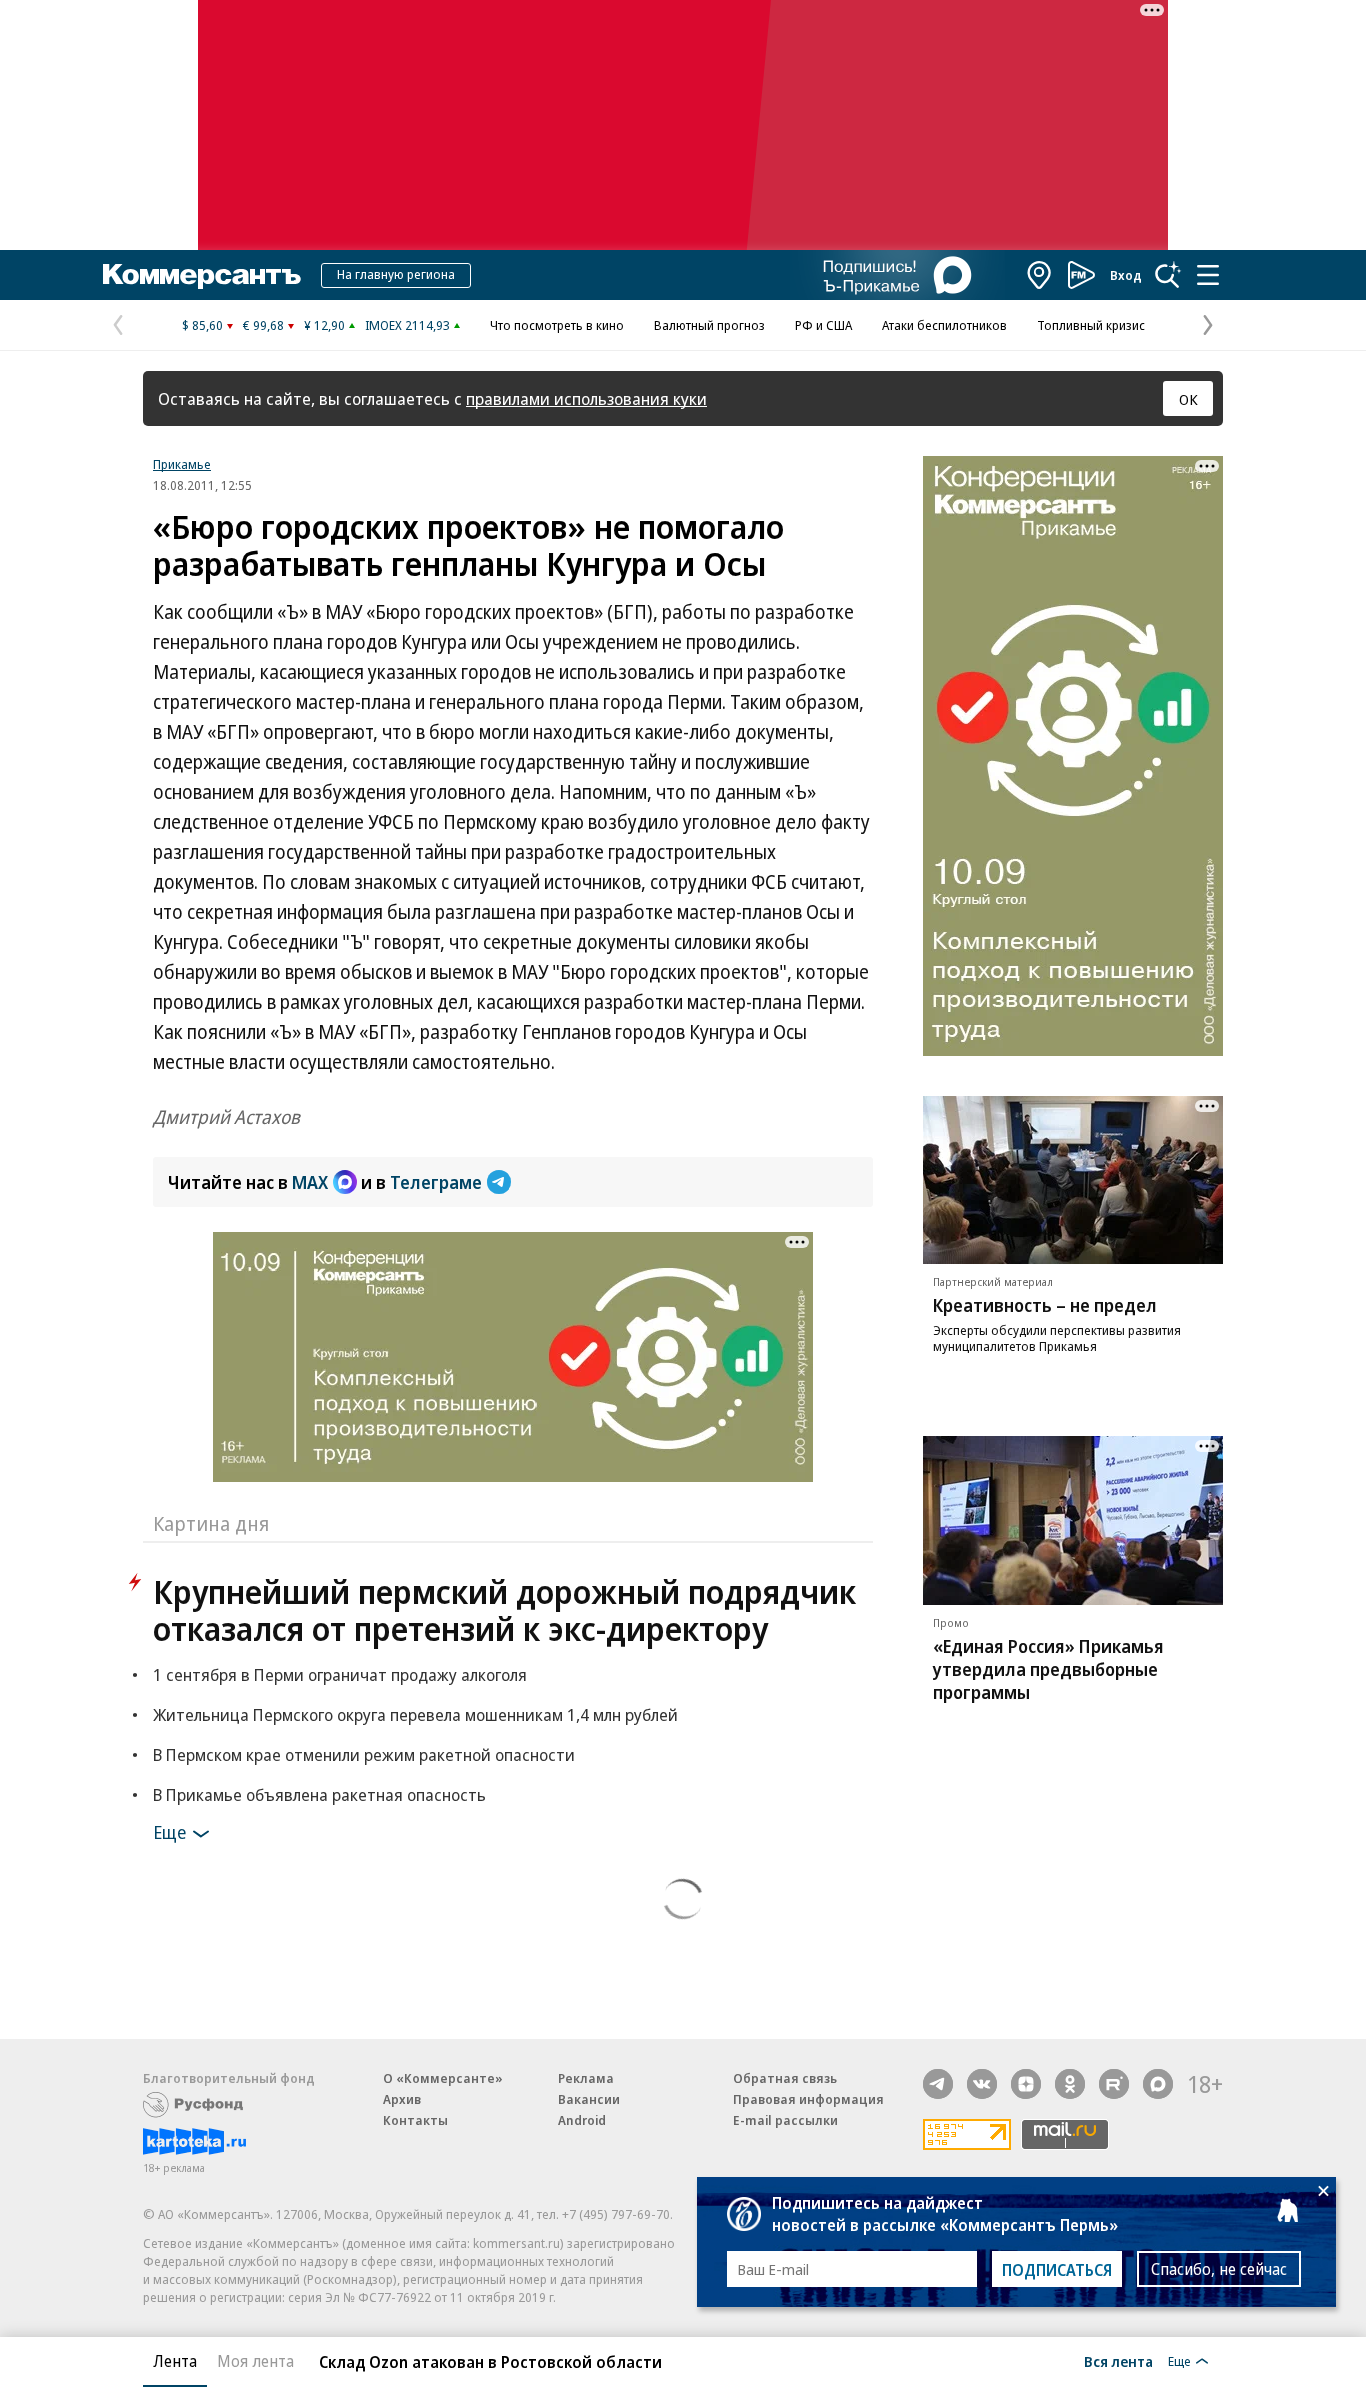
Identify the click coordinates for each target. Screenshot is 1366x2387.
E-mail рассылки (785, 2120)
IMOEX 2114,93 (407, 325)
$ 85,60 (202, 325)
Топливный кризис (1091, 325)
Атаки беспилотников (944, 325)
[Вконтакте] (982, 2084)
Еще (169, 1832)
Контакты (415, 2120)
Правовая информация (808, 2099)
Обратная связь (785, 2078)
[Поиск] (1168, 275)
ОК (1188, 399)
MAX (310, 1182)
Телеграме (436, 1182)
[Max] (1158, 2084)
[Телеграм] (938, 2084)
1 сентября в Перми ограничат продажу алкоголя (340, 1674)
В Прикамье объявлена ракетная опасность (319, 1794)
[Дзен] (1026, 2084)
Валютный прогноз (709, 325)
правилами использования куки (586, 398)
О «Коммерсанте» (443, 2078)
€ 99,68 (263, 325)
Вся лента (1118, 2361)
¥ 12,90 (324, 325)
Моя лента (255, 2361)
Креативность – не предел (1045, 1305)
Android (582, 2120)
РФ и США (823, 325)
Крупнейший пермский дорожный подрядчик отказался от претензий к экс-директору (504, 1610)
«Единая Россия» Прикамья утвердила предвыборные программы (1048, 1669)
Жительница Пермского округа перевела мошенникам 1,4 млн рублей (415, 1714)
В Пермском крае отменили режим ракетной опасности (364, 1754)
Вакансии (589, 2099)
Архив (402, 2099)
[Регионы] (1040, 275)
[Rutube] (1114, 2084)
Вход (1126, 275)
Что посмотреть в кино (557, 325)
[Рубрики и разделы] (1208, 275)
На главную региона (396, 274)
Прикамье (182, 464)
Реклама (586, 2078)
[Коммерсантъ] (202, 275)
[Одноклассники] (1070, 2084)
